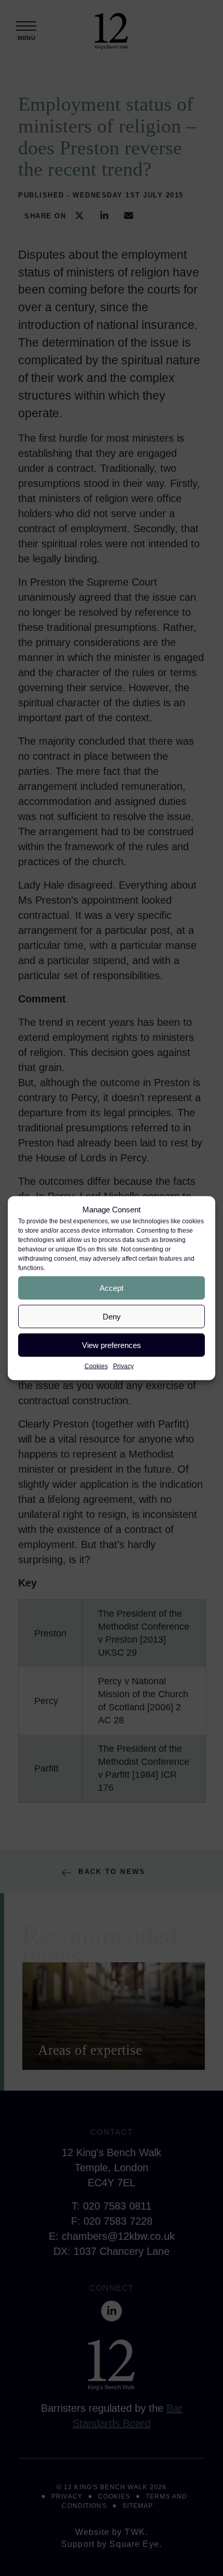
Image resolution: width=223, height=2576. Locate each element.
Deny (112, 1316)
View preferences (112, 1345)
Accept (112, 1287)
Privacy (123, 1366)
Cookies (96, 1366)
